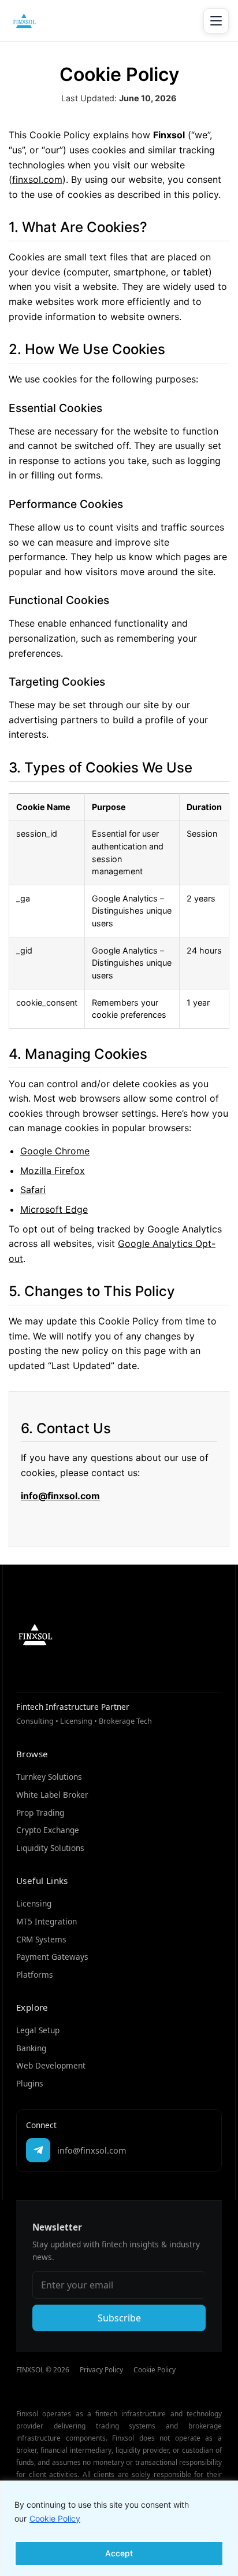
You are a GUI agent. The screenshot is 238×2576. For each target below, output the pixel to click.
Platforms (35, 1975)
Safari (33, 1190)
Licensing (34, 1903)
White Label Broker (52, 1795)
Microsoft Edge (54, 1209)
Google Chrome (55, 1151)
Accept (119, 2553)
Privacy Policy (101, 2370)
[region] (119, 2528)
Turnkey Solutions (49, 1777)
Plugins (30, 2083)
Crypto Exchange (48, 1830)
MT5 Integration (47, 1921)
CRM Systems (41, 1939)
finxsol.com (37, 179)
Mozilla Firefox (53, 1171)
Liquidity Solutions (50, 1848)
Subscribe (119, 2318)
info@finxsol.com (60, 1496)
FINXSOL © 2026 (43, 2370)
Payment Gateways (52, 1957)
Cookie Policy (55, 2518)
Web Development (51, 2065)
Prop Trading (40, 1813)
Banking (31, 2048)
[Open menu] (216, 21)
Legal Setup (38, 2030)
